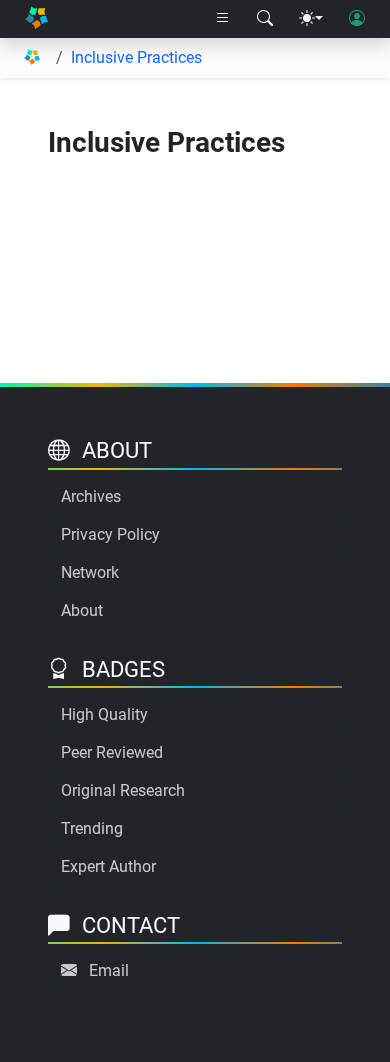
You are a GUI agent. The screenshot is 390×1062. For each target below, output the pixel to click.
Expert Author (108, 866)
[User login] (357, 19)
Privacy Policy (110, 534)
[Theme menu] (311, 19)
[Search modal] (265, 19)
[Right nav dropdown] (223, 19)
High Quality (104, 714)
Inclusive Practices (136, 57)
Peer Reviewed (112, 752)
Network (90, 572)
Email (109, 970)
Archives (91, 496)
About (82, 610)
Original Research (123, 790)
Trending (92, 828)
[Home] (36, 19)
